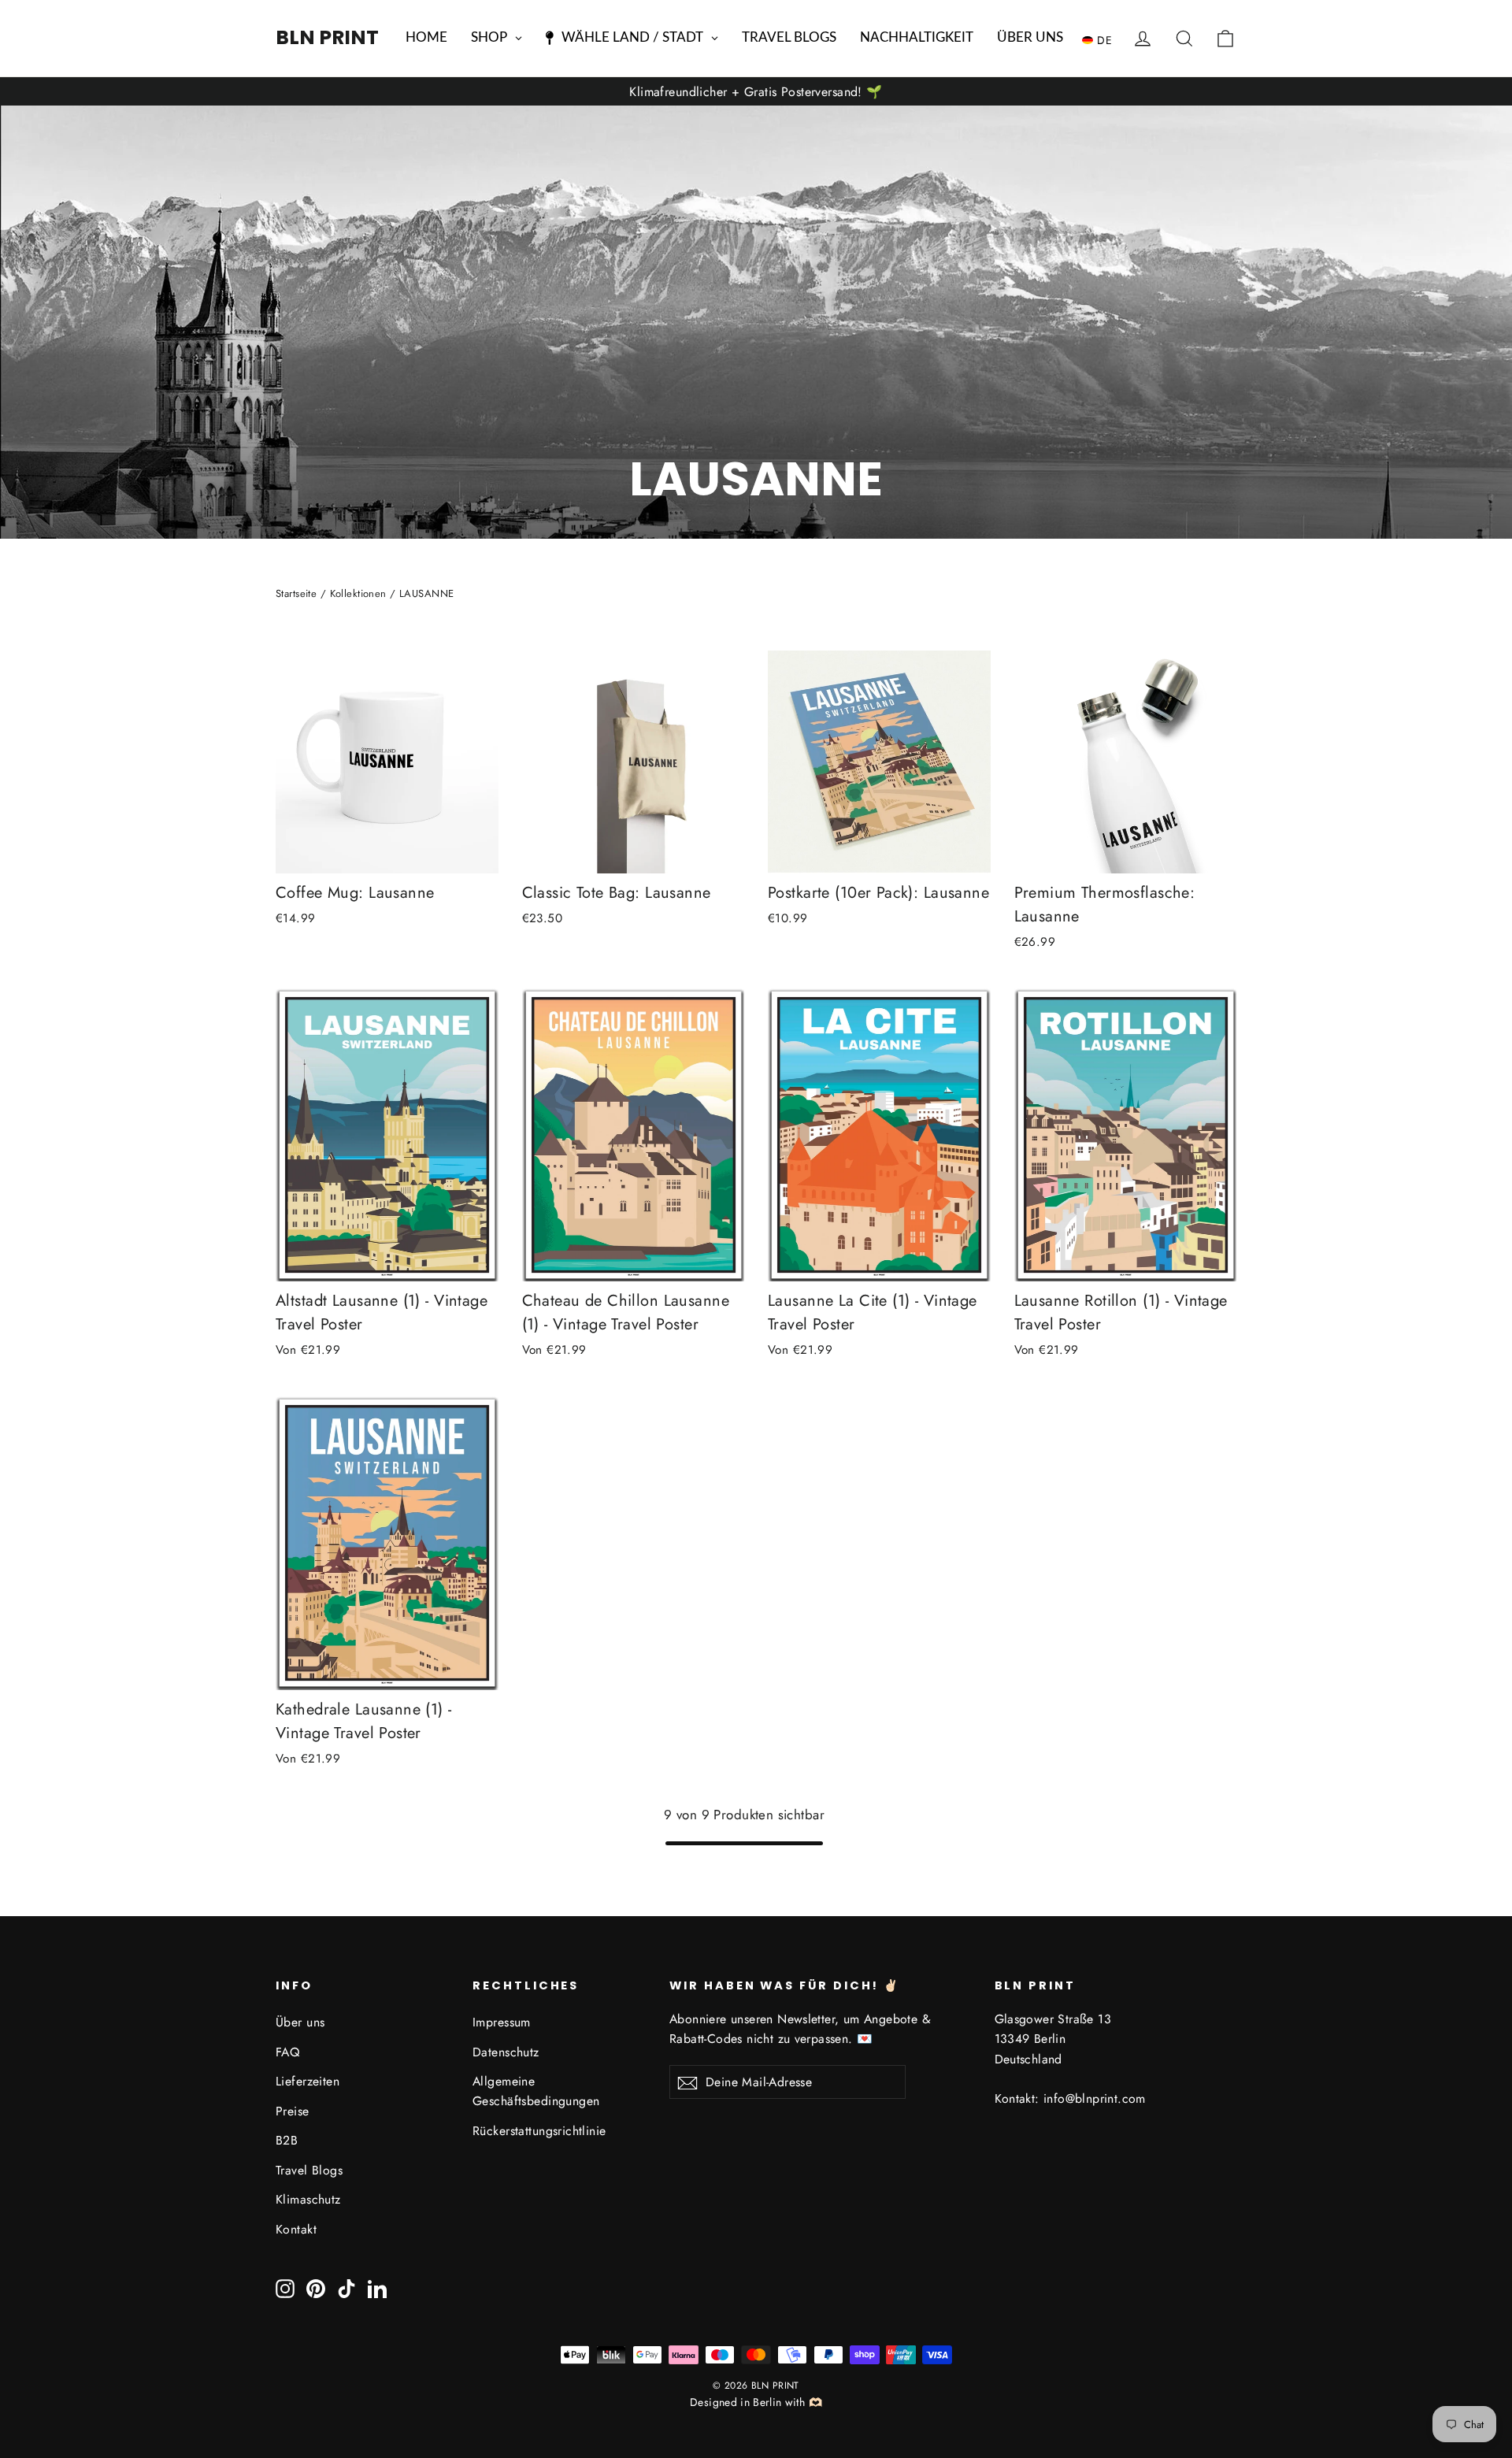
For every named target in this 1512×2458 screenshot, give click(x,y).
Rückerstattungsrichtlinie (539, 2131)
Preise (293, 2111)
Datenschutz (506, 2052)
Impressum (502, 2022)
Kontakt (296, 2229)
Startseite (296, 593)
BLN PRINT (327, 37)
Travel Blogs (309, 2170)
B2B (287, 2140)
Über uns (300, 2022)
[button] (1101, 39)
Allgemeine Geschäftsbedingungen (536, 2091)
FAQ (287, 2052)
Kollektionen (358, 593)
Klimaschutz (308, 2199)
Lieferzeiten (308, 2081)
